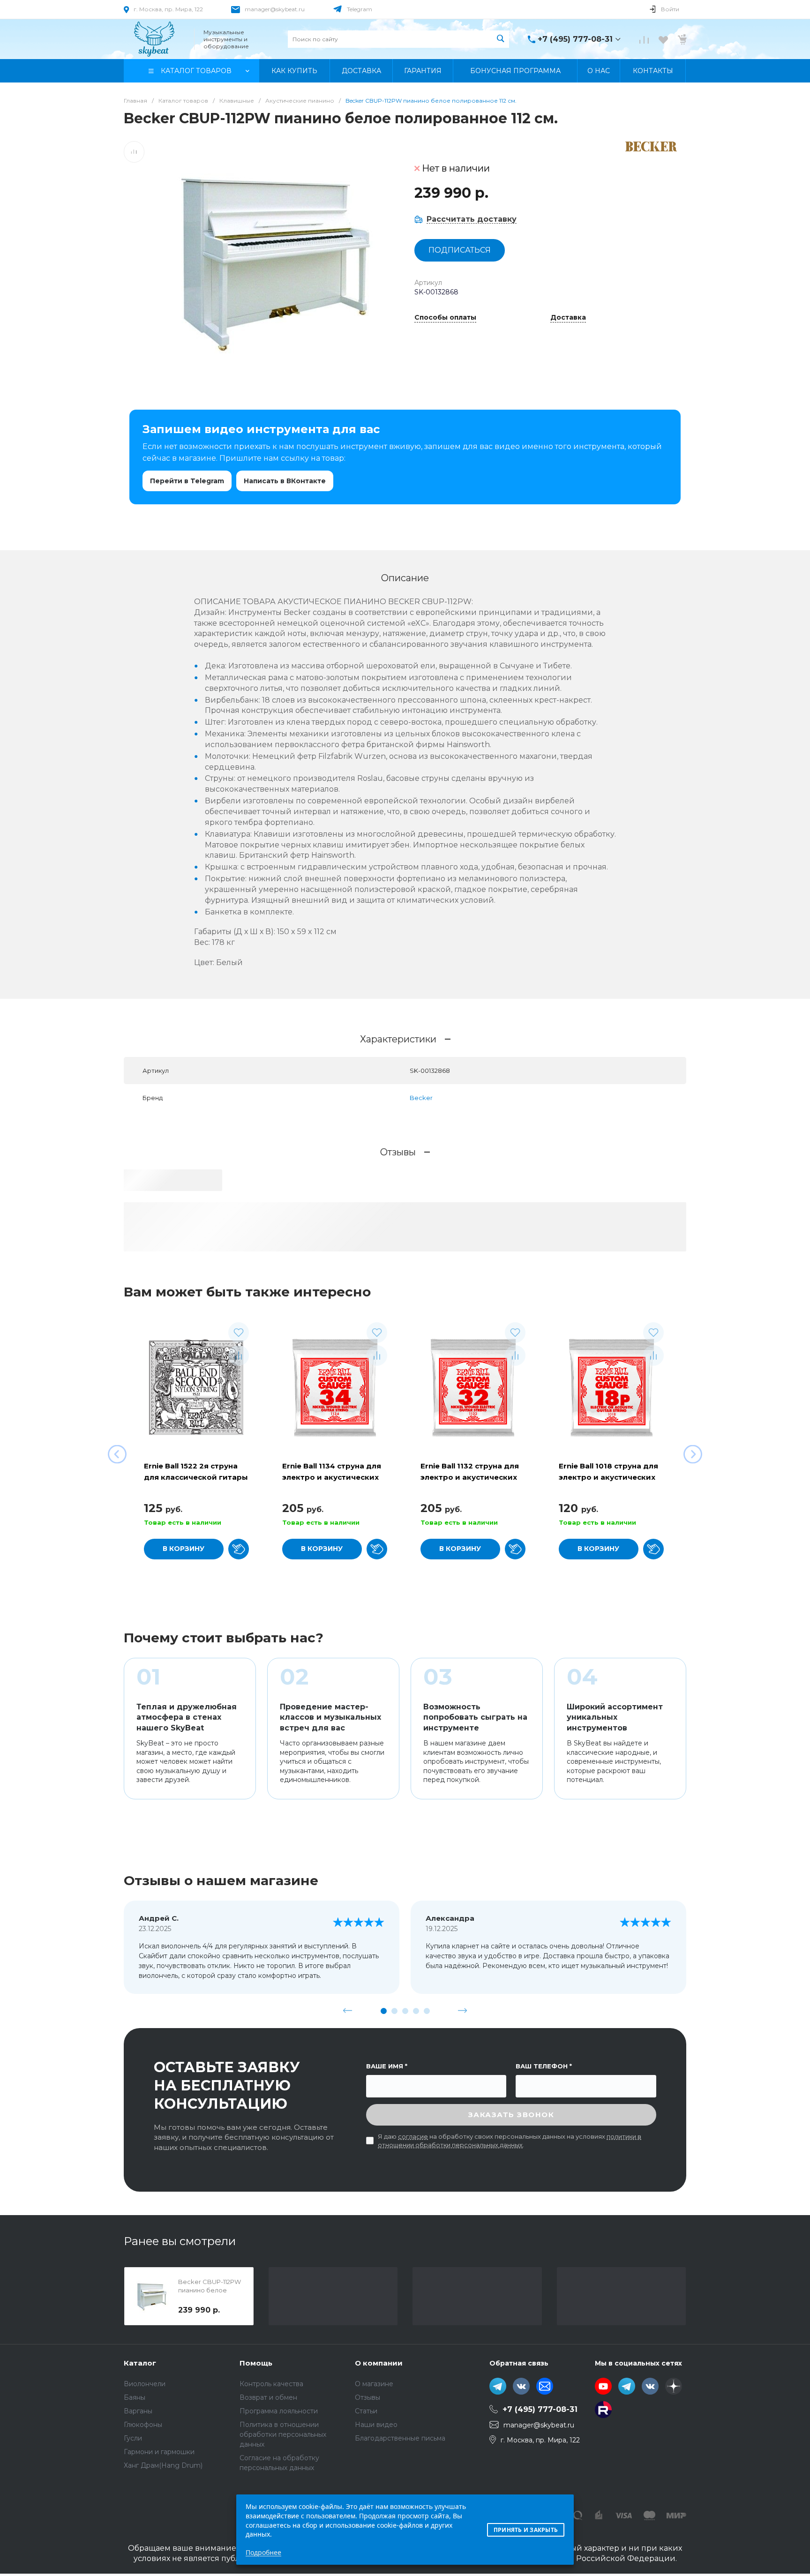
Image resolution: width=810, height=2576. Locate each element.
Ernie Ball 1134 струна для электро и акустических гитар (332, 1477)
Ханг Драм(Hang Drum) (163, 2465)
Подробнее (263, 2552)
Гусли (133, 2438)
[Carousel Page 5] (427, 2011)
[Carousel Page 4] (416, 2011)
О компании (379, 2363)
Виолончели (145, 2384)
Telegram (360, 9)
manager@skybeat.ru (275, 9)
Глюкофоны (143, 2425)
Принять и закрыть (526, 2530)
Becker (421, 1098)
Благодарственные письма (400, 2438)
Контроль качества (271, 2384)
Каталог (140, 2363)
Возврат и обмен (268, 2397)
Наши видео (376, 2425)
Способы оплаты (445, 318)
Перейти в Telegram (187, 481)
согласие (413, 2136)
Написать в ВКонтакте (285, 481)
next (463, 2011)
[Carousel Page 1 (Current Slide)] (384, 2011)
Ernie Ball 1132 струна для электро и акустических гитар (470, 1477)
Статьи (366, 2411)
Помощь (256, 2363)
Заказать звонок (511, 2115)
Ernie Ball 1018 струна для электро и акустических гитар (608, 1477)
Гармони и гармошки (159, 2452)
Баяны (135, 2397)
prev (348, 2011)
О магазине (374, 2384)
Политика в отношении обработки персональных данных (283, 2434)
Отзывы (367, 2397)
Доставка (568, 318)
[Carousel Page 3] (405, 2011)
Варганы (138, 2411)
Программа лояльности (279, 2411)
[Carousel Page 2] (394, 2011)
